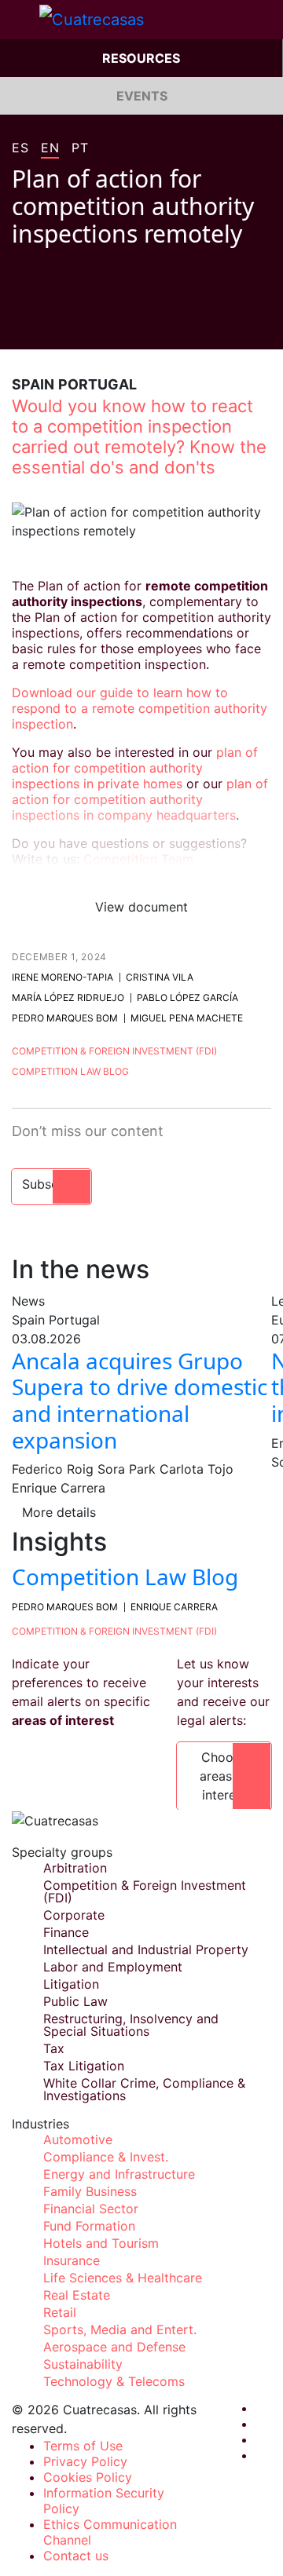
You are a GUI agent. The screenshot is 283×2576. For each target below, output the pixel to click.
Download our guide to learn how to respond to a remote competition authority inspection (140, 708)
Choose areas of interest (224, 1776)
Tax (54, 2048)
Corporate (74, 1915)
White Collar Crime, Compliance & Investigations (144, 2089)
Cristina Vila (160, 977)
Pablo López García (187, 998)
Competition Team (138, 859)
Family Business (90, 2191)
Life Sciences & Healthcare (123, 2278)
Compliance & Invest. (106, 2157)
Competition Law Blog (70, 1071)
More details (59, 1512)
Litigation (71, 1984)
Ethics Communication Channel (110, 2532)
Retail (60, 2312)
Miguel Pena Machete (187, 1018)
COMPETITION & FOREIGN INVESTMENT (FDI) (114, 1631)
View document (141, 907)
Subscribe (51, 1184)
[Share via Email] (108, 326)
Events (142, 96)
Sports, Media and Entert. (120, 2329)
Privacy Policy (85, 2461)
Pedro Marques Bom (65, 1018)
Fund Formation (89, 2226)
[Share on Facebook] (18, 326)
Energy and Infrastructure (119, 2174)
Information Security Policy (104, 2501)
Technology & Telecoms (114, 2381)
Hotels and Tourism (101, 2243)
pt (80, 148)
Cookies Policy (88, 2477)
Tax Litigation (84, 2066)
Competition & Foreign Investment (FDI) (114, 1051)
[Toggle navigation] (20, 20)
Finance (66, 1932)
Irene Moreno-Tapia (62, 977)
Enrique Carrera (174, 1607)
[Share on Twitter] (48, 326)
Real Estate (77, 2295)
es (20, 148)
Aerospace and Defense (114, 2347)
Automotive (78, 2139)
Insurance (72, 2260)
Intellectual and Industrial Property (146, 1949)
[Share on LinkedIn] (78, 326)
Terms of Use (83, 2446)
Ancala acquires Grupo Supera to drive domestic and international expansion (140, 1400)
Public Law (75, 2001)
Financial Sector (91, 2209)
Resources (141, 58)
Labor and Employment (113, 1967)
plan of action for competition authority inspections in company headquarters (140, 799)
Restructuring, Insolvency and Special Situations (131, 2025)
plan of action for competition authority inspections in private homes (135, 768)
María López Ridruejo (68, 998)
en (50, 148)
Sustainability (83, 2364)
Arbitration (75, 1868)
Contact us (76, 2556)
